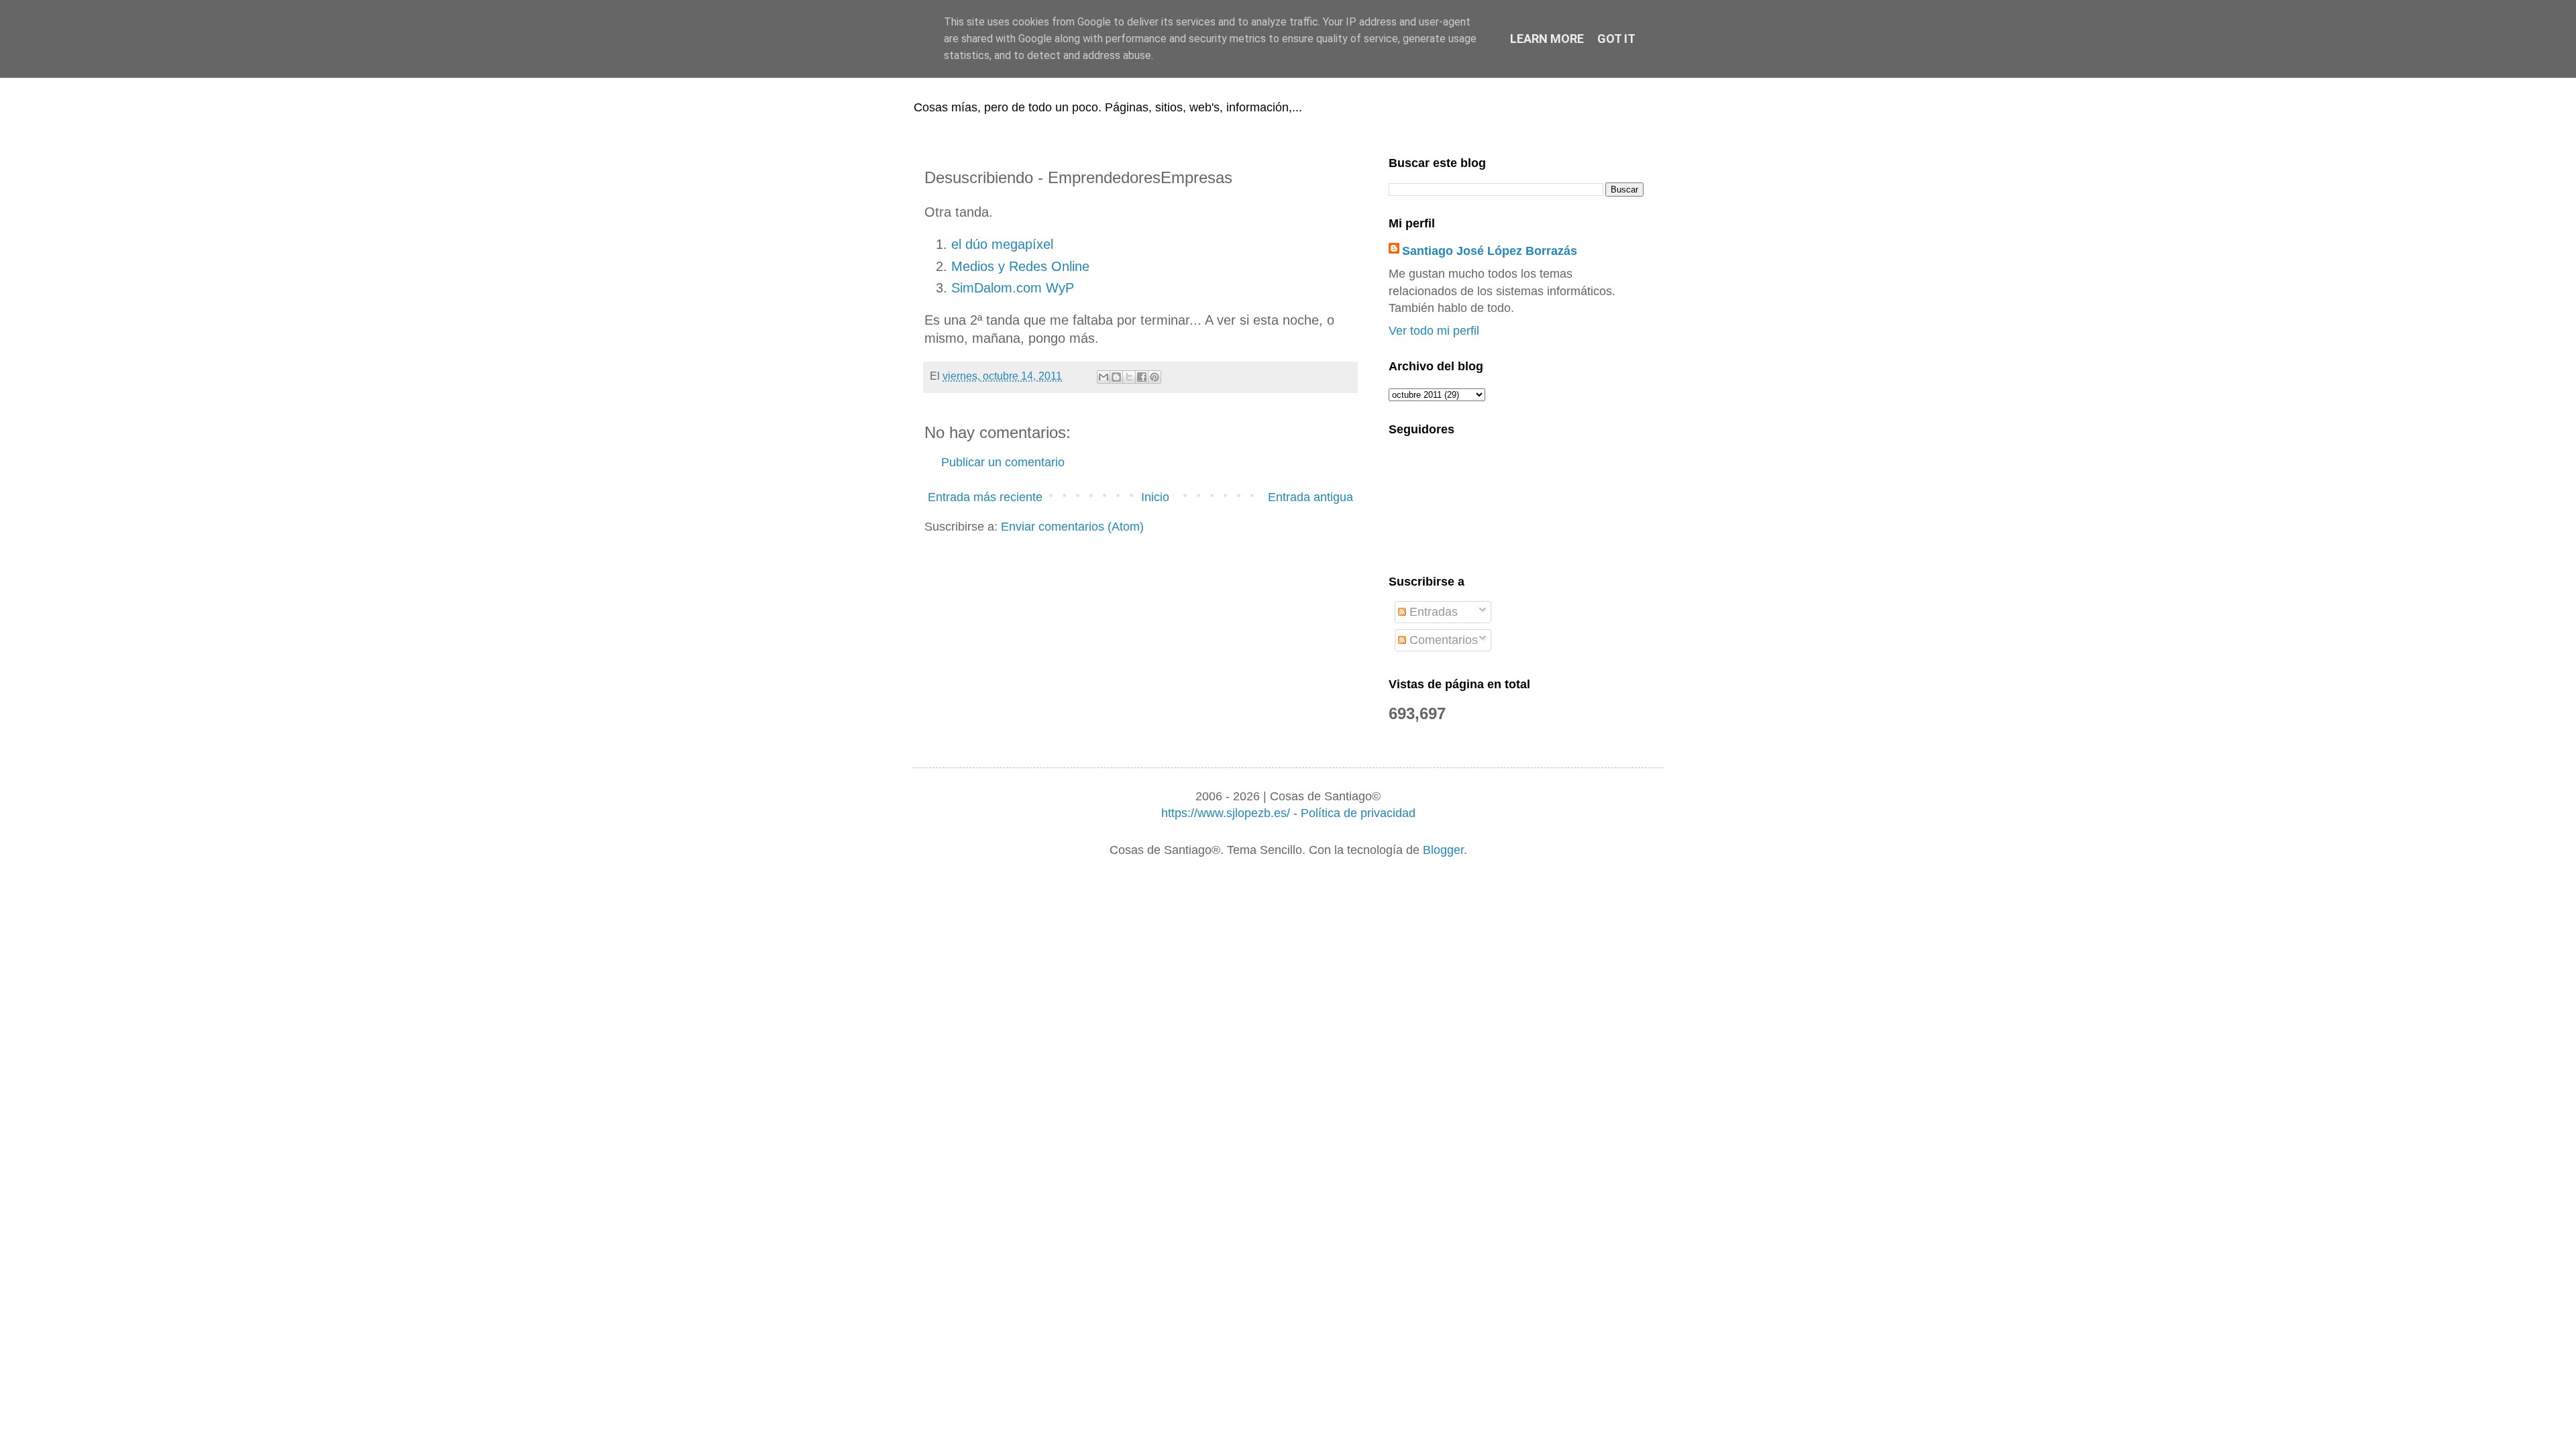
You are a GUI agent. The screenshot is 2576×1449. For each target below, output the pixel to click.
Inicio (1155, 497)
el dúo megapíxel (1002, 244)
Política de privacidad (1358, 813)
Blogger (1443, 850)
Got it (1616, 39)
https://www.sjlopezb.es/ (1226, 813)
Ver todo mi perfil (1434, 331)
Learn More (1547, 39)
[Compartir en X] (1129, 377)
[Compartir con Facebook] (1142, 377)
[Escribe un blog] (1116, 377)
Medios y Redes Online (1020, 266)
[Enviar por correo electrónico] (1104, 377)
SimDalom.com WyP (1013, 288)
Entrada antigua (1310, 497)
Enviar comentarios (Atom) (1072, 527)
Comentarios (1442, 640)
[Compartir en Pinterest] (1155, 377)
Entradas (1432, 612)
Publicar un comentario (1003, 462)
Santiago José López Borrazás (1490, 251)
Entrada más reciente (985, 497)
